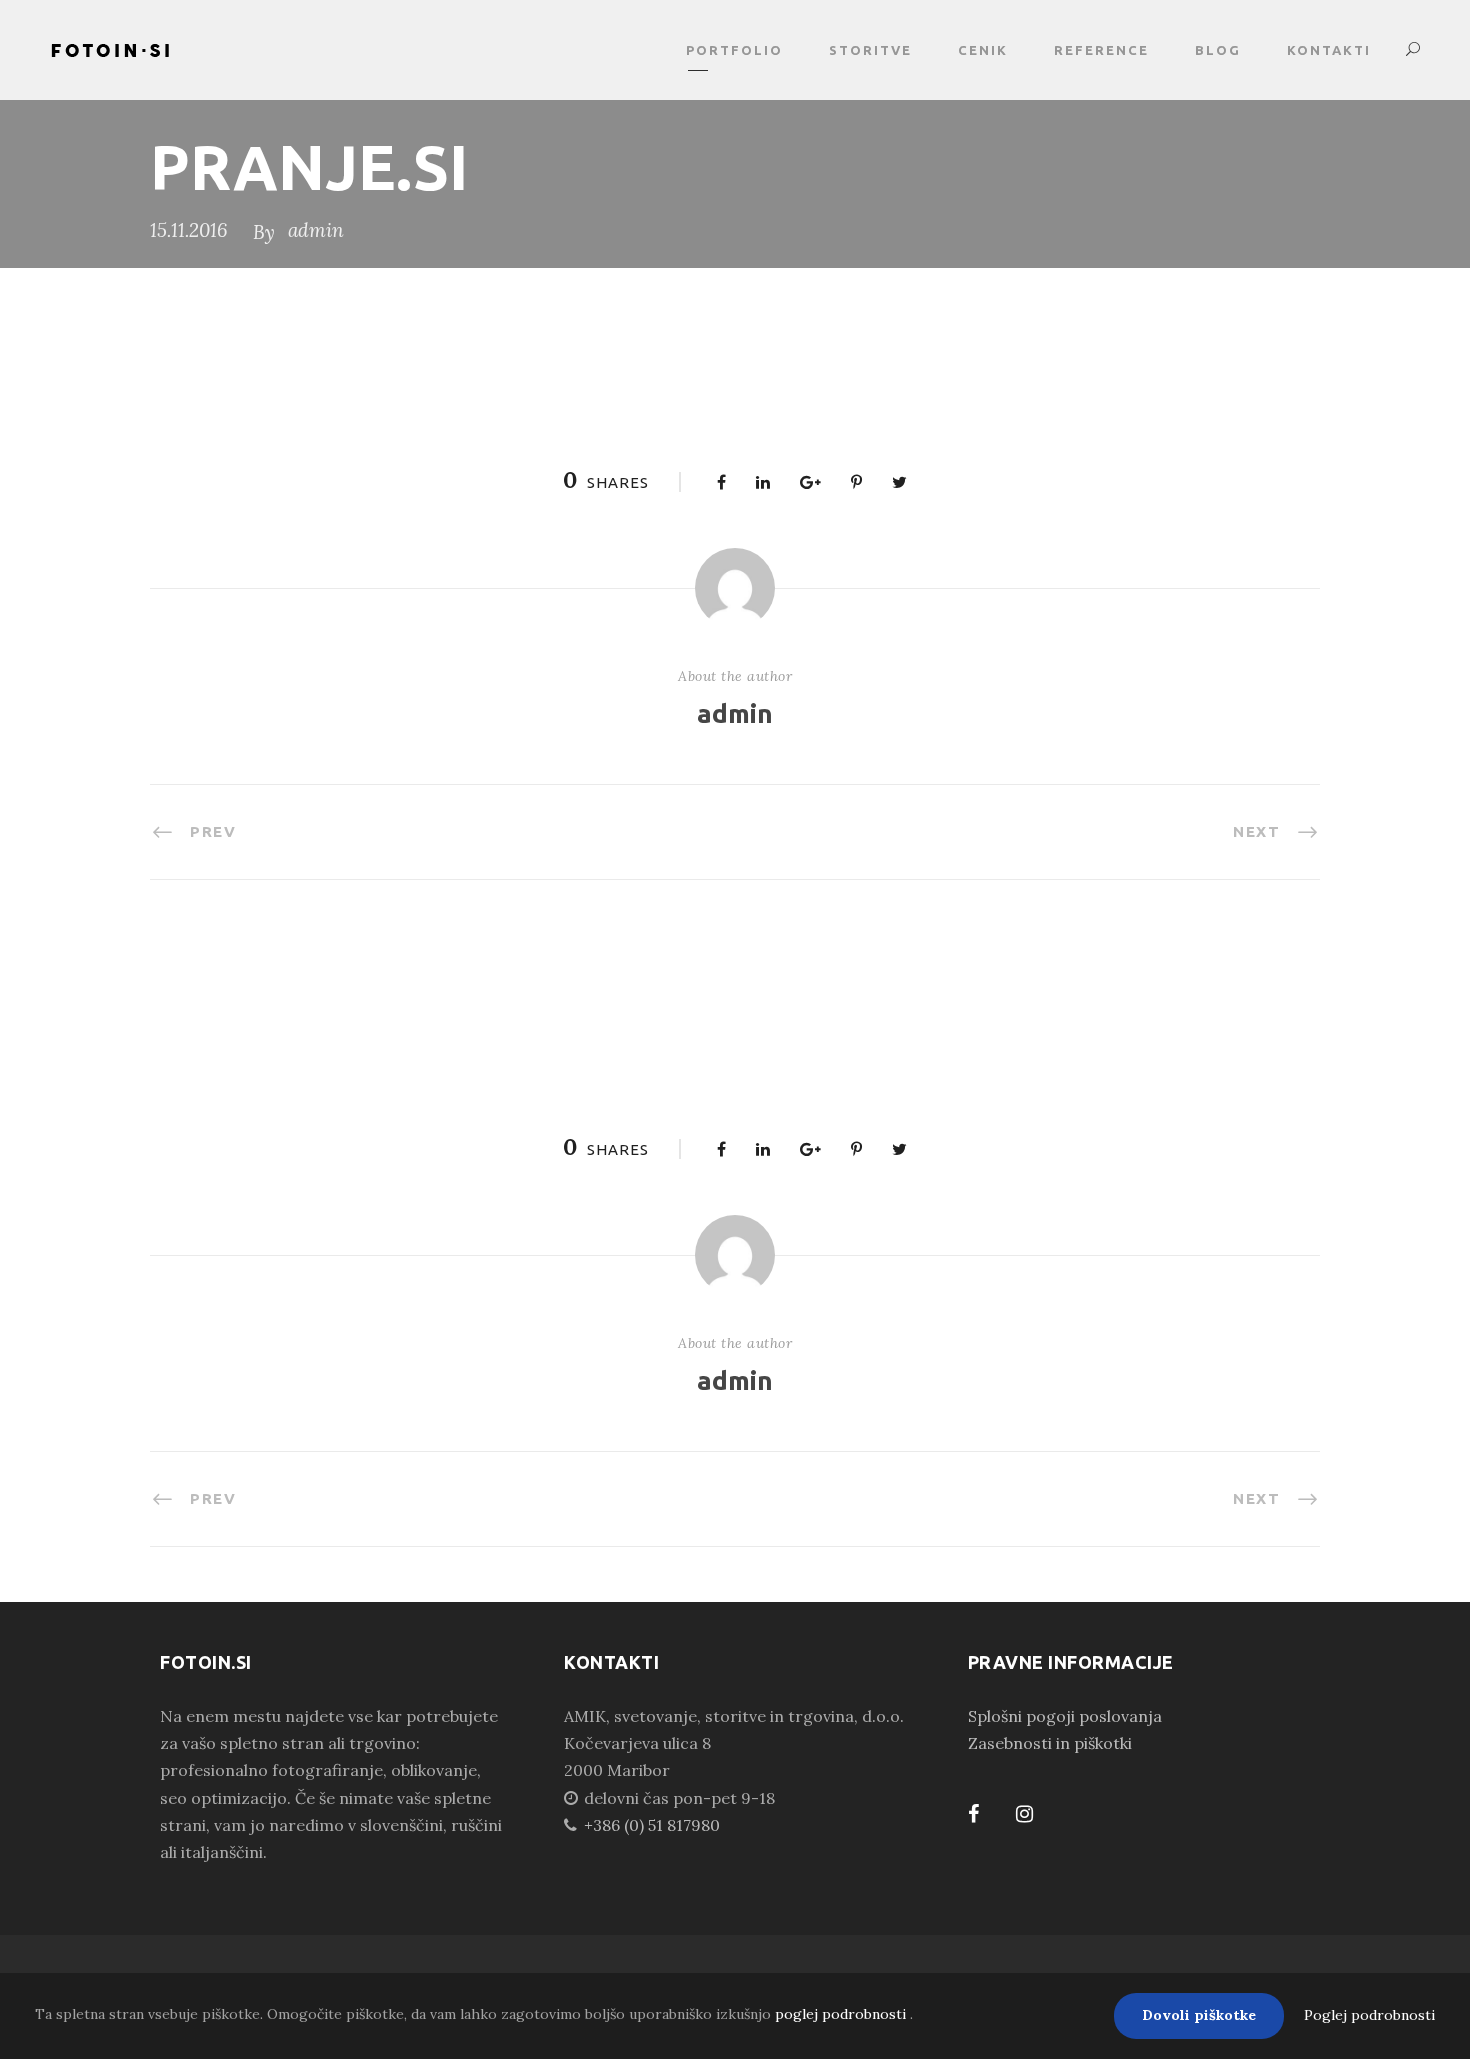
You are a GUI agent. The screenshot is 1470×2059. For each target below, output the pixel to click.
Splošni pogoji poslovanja (1065, 1716)
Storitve (870, 50)
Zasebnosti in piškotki (1050, 1743)
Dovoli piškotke (1199, 2015)
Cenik (983, 50)
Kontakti (1329, 50)
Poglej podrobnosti (1369, 2015)
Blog (1218, 50)
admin (316, 230)
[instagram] (1024, 1813)
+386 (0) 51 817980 (652, 1825)
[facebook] (973, 1813)
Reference (1101, 50)
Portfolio (734, 50)
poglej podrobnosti (842, 2014)
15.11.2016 (189, 230)
